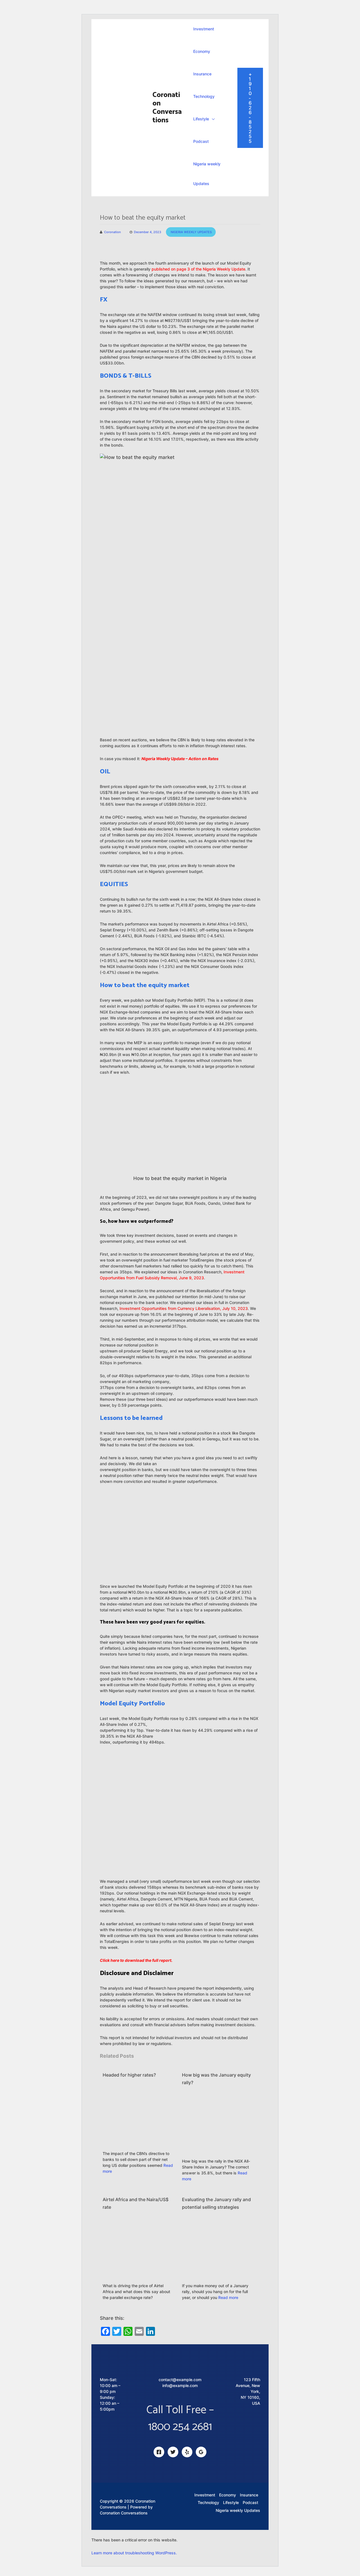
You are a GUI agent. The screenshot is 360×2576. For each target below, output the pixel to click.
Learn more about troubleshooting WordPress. (134, 2553)
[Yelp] (187, 2452)
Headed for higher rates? (129, 2075)
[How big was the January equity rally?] (218, 2125)
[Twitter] (173, 2452)
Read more (228, 2297)
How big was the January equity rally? (216, 2079)
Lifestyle (201, 119)
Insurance (202, 74)
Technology (204, 96)
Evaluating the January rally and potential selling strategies (216, 2203)
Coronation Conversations (167, 108)
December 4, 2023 (148, 232)
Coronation (112, 232)
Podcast (201, 141)
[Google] (201, 2452)
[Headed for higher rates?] (139, 2117)
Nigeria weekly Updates (207, 174)
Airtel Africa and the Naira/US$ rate (136, 2203)
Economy (202, 51)
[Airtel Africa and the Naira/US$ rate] (139, 2250)
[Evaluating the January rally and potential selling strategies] (218, 2250)
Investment (204, 29)
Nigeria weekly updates (191, 232)
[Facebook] (159, 2452)
